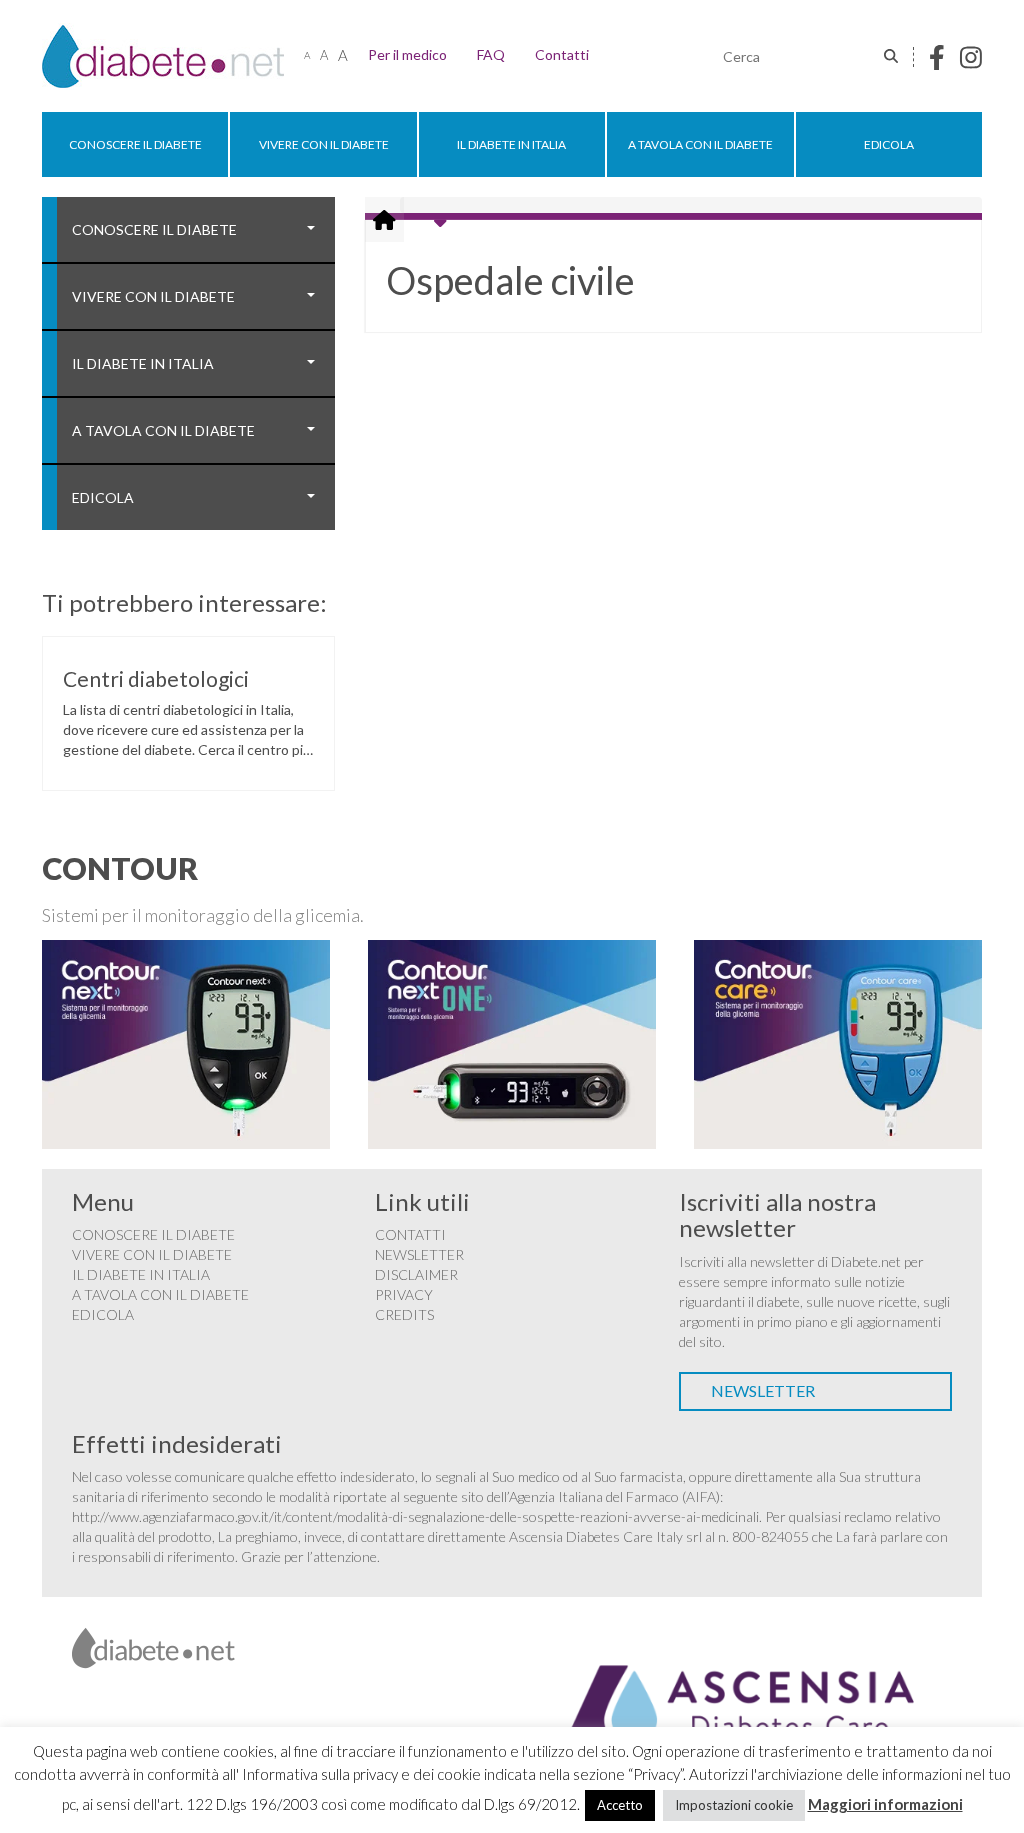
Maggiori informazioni (885, 1804)
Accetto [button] (620, 1805)
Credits (404, 1314)
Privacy (404, 1294)
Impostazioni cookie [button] (734, 1805)
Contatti (562, 54)
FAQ (491, 54)
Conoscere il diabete (135, 144)
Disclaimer (416, 1274)
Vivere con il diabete (324, 144)
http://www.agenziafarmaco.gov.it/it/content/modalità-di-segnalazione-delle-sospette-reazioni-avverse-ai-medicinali (415, 1516)
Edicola (889, 144)
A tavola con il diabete (700, 144)
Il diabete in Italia (511, 144)
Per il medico (407, 54)
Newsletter (419, 1254)
